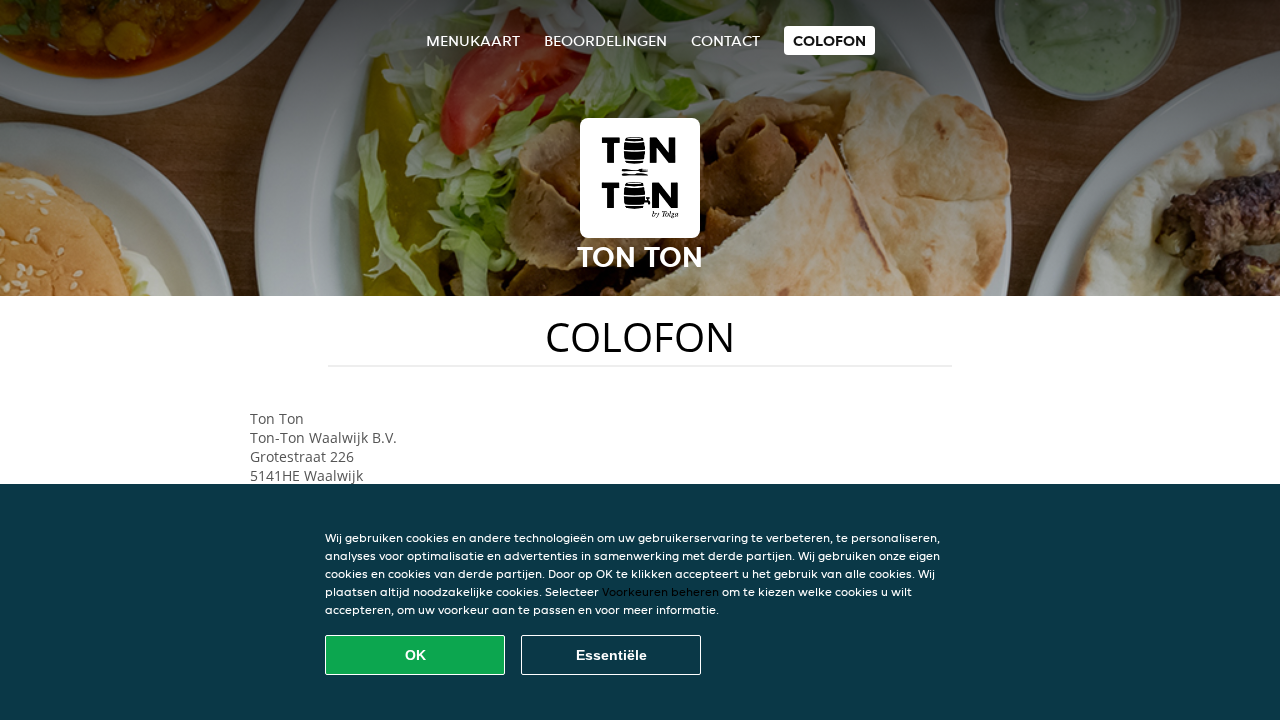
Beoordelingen (605, 40)
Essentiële (611, 655)
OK (415, 655)
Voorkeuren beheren (660, 591)
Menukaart (473, 40)
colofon (829, 40)
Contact (725, 40)
